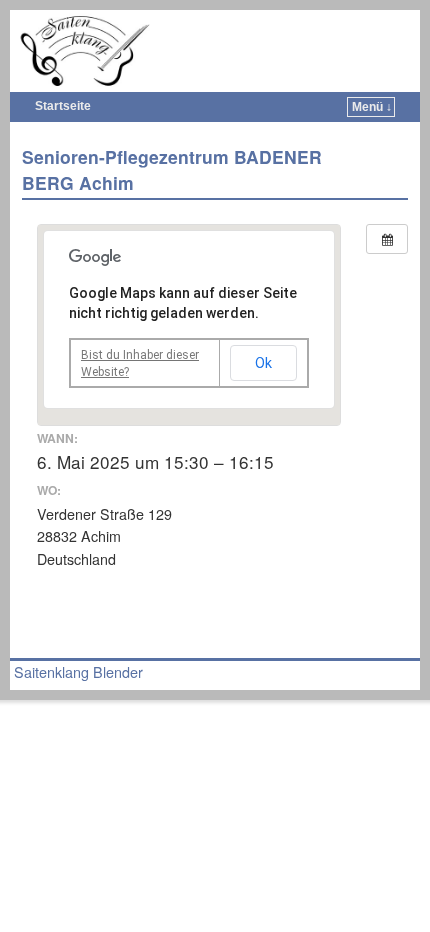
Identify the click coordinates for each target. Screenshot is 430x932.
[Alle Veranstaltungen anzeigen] (387, 239)
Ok (263, 363)
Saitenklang (228, 26)
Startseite (63, 106)
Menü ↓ (372, 107)
